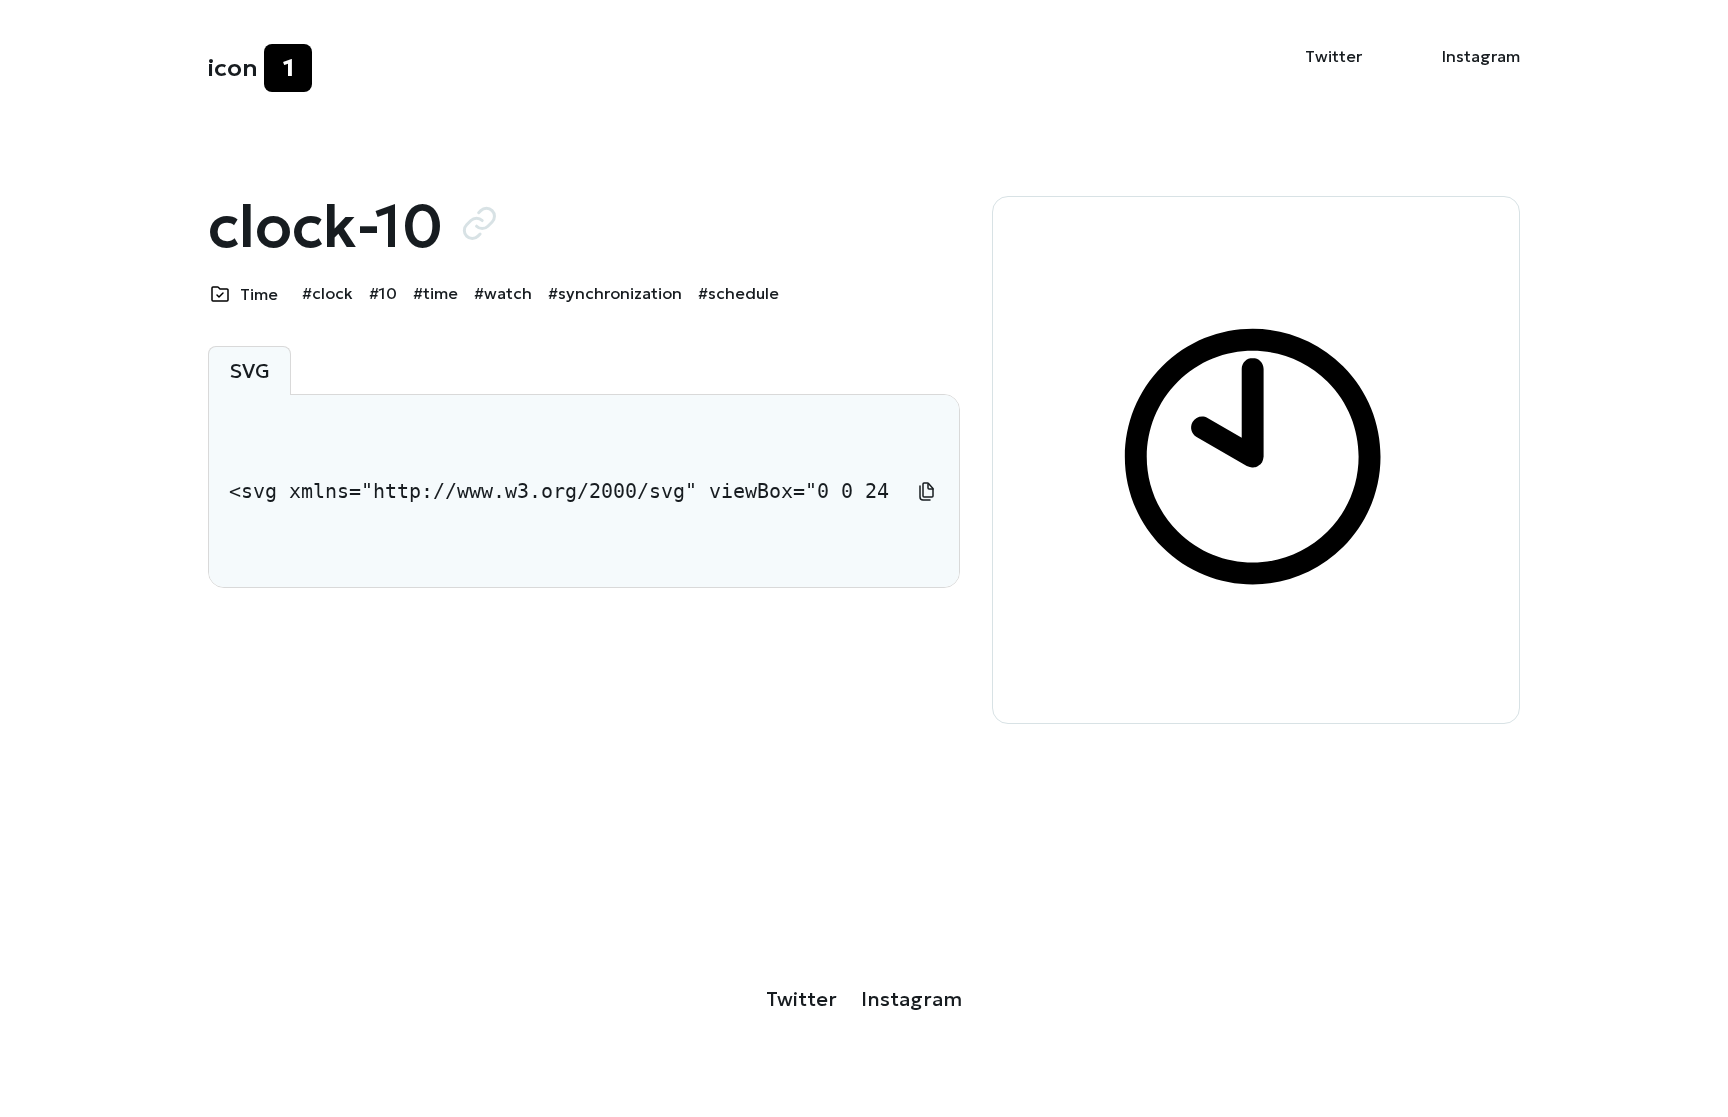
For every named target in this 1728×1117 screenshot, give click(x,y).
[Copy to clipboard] (927, 491)
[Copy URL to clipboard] (479, 223)
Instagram (1481, 56)
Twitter (1333, 56)
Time (259, 294)
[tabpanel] (584, 491)
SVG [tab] (249, 371)
